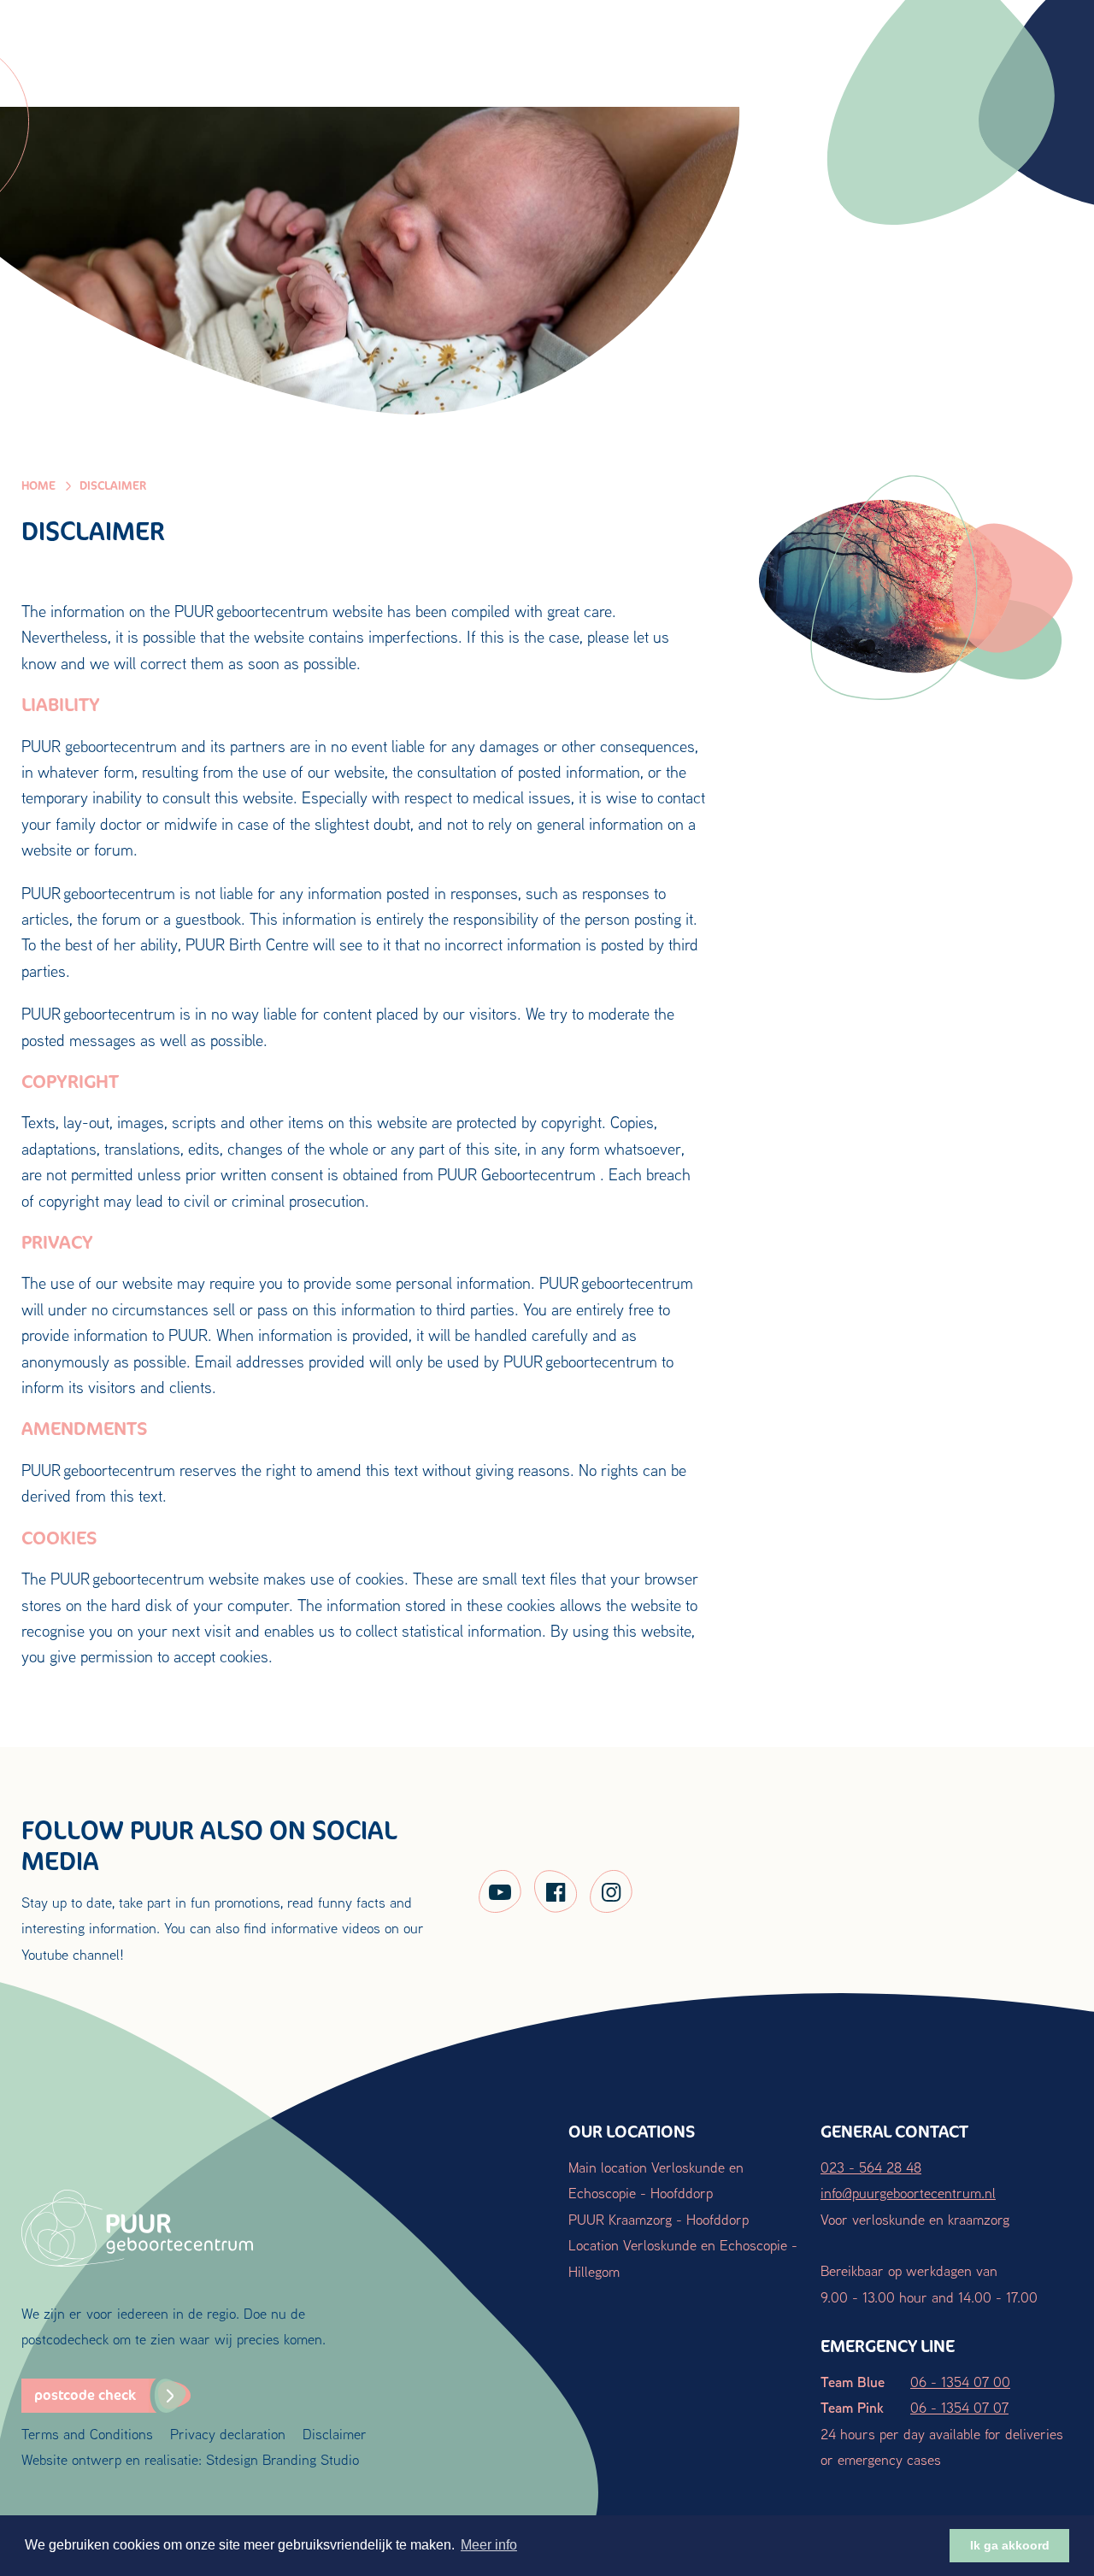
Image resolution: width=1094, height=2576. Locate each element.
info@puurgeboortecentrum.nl (908, 2193)
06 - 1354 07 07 (959, 2407)
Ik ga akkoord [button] (1010, 2545)
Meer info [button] (489, 2545)
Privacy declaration (228, 2434)
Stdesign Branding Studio (282, 2459)
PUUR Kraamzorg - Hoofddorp (659, 2219)
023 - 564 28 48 (871, 2167)
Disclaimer (335, 2434)
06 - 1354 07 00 (960, 2382)
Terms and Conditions (87, 2434)
